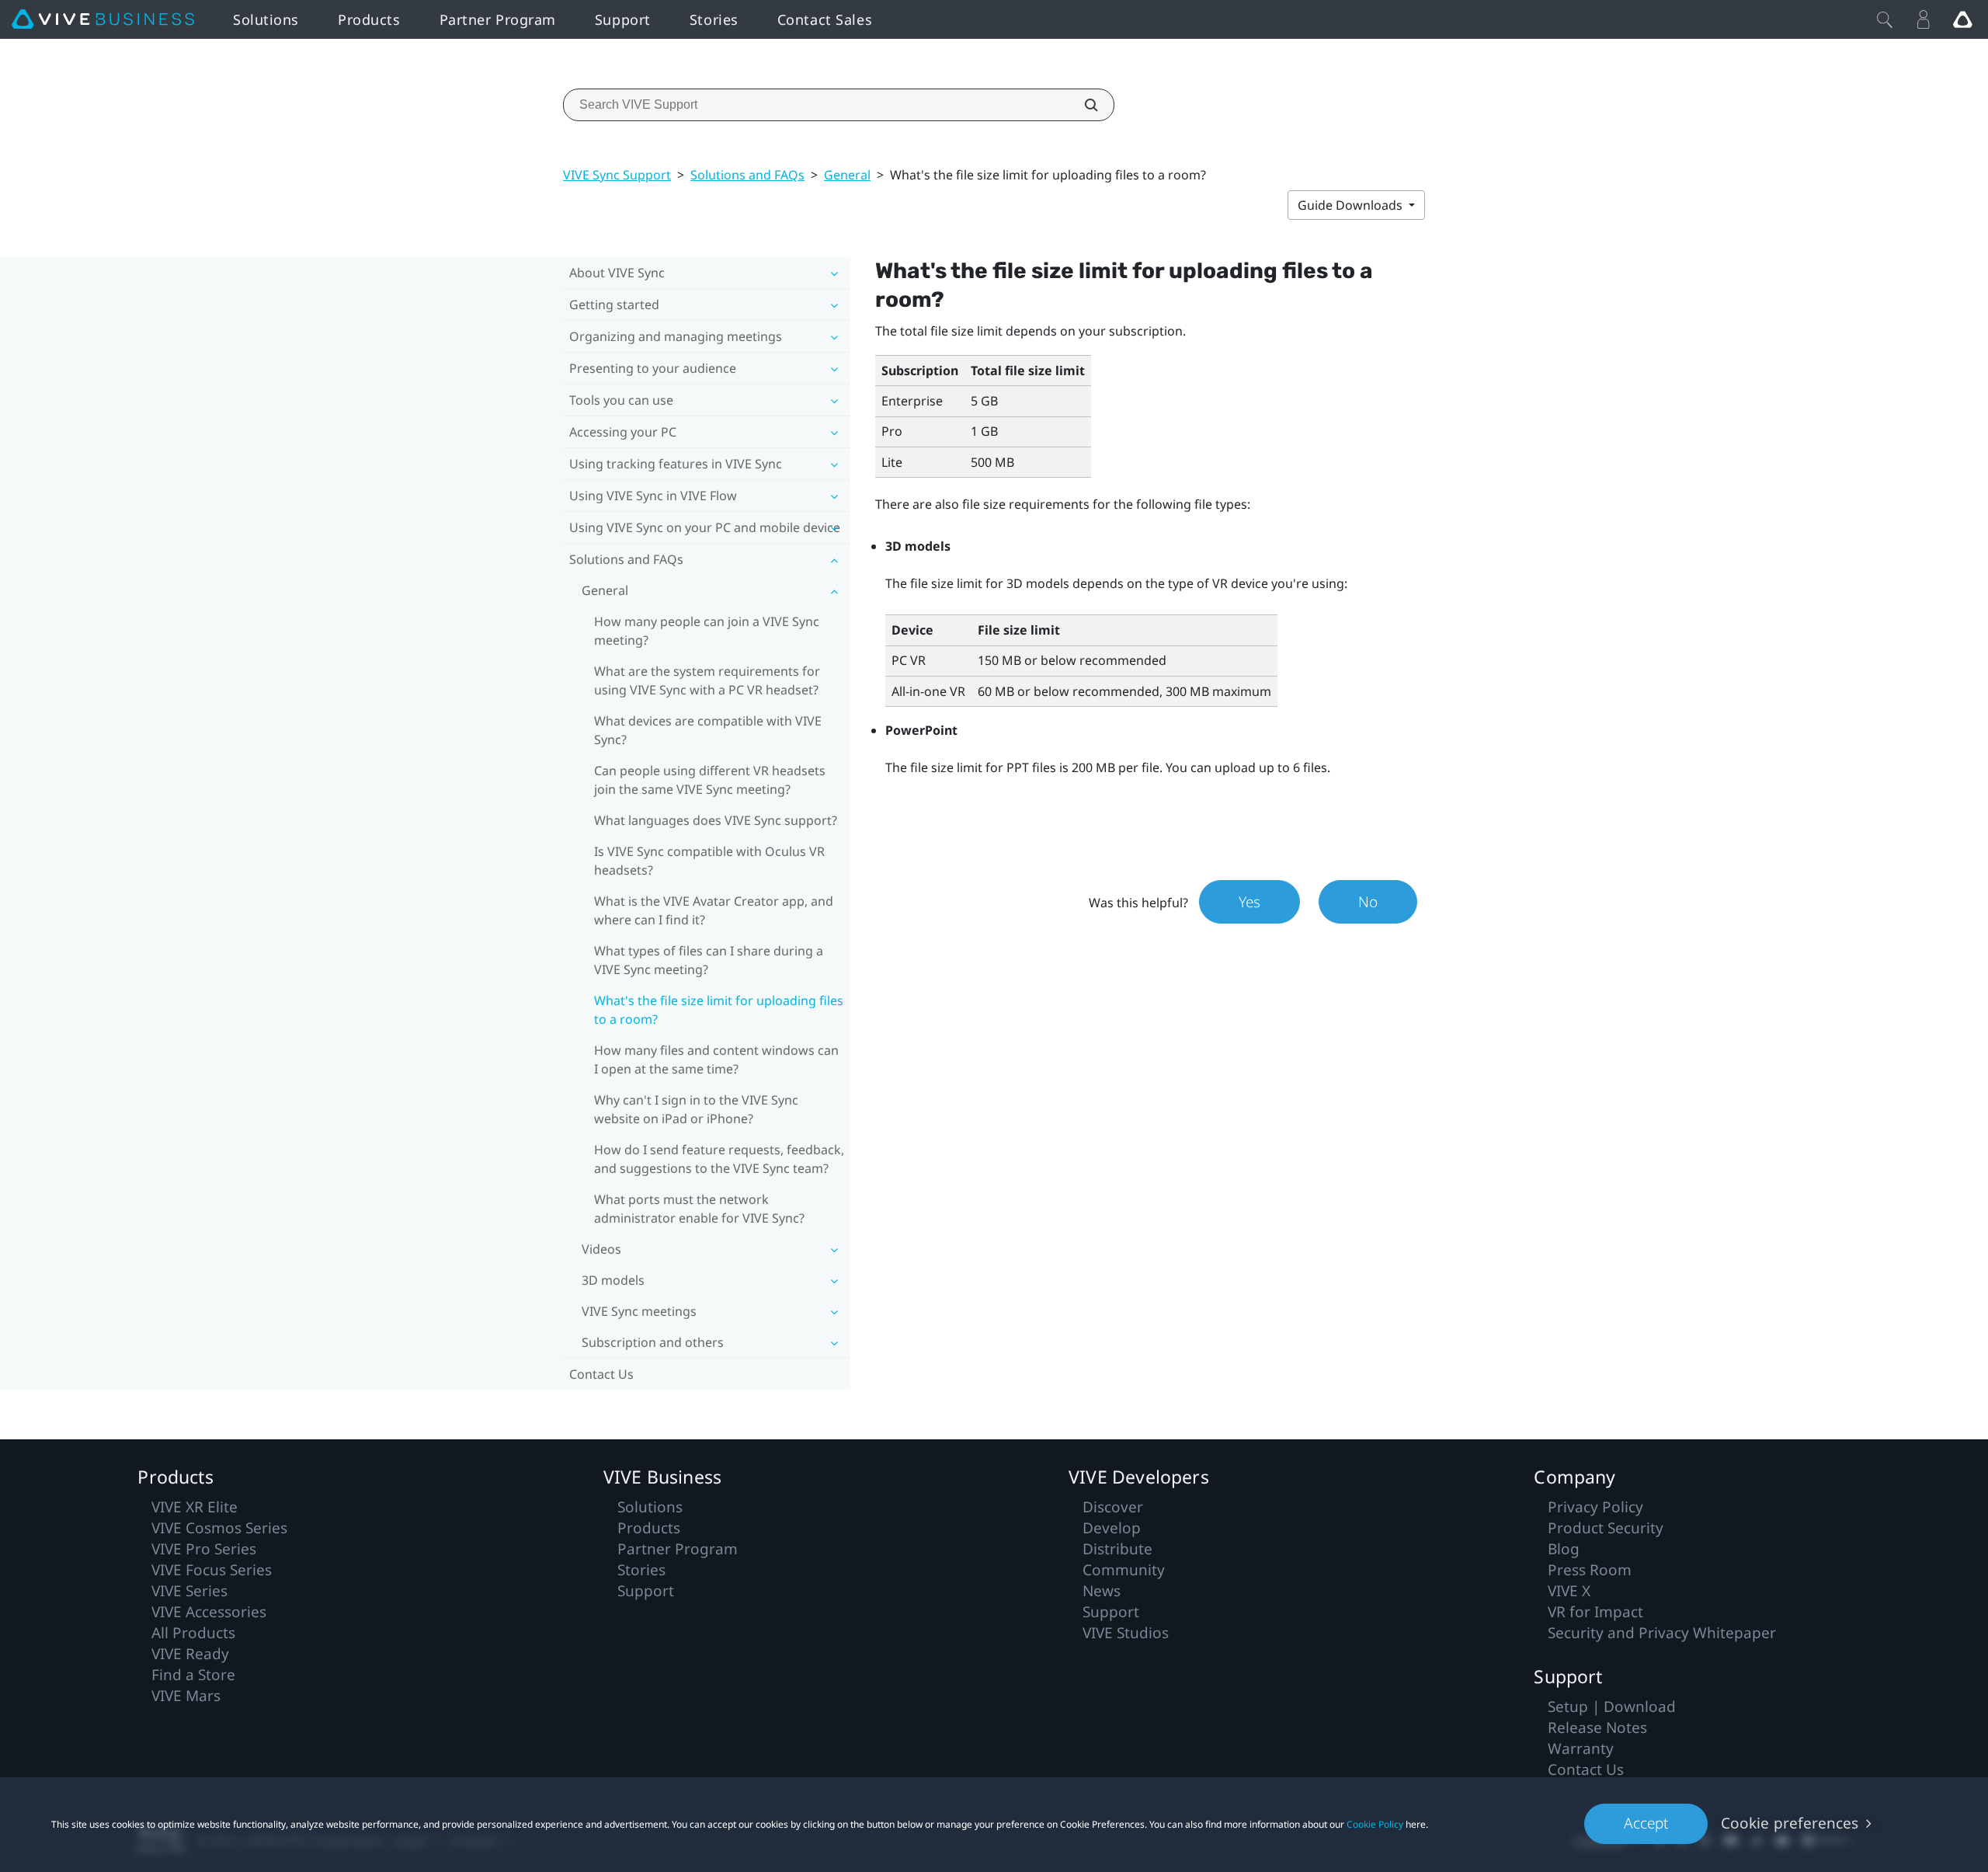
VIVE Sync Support (617, 175)
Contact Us (601, 1374)
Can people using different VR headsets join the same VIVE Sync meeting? (710, 780)
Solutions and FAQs (747, 175)
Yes (1249, 902)
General (847, 175)
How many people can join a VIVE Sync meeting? (707, 631)
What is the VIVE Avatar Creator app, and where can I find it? (714, 910)
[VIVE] (103, 19)
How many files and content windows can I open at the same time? (716, 1060)
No (1368, 902)
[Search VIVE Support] (1083, 105)
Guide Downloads (1352, 205)
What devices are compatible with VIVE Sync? (708, 730)
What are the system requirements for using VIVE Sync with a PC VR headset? (707, 680)
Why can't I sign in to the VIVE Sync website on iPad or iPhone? (696, 1109)
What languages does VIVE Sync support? (716, 820)
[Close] (1885, 19)
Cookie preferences (1790, 1823)
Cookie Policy (1375, 1824)
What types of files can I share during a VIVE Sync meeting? (709, 960)
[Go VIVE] (1962, 19)
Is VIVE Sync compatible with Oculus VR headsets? (709, 861)
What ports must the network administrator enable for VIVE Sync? (699, 1209)
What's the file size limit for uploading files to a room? (719, 1010)
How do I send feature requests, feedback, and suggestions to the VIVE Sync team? (719, 1159)
